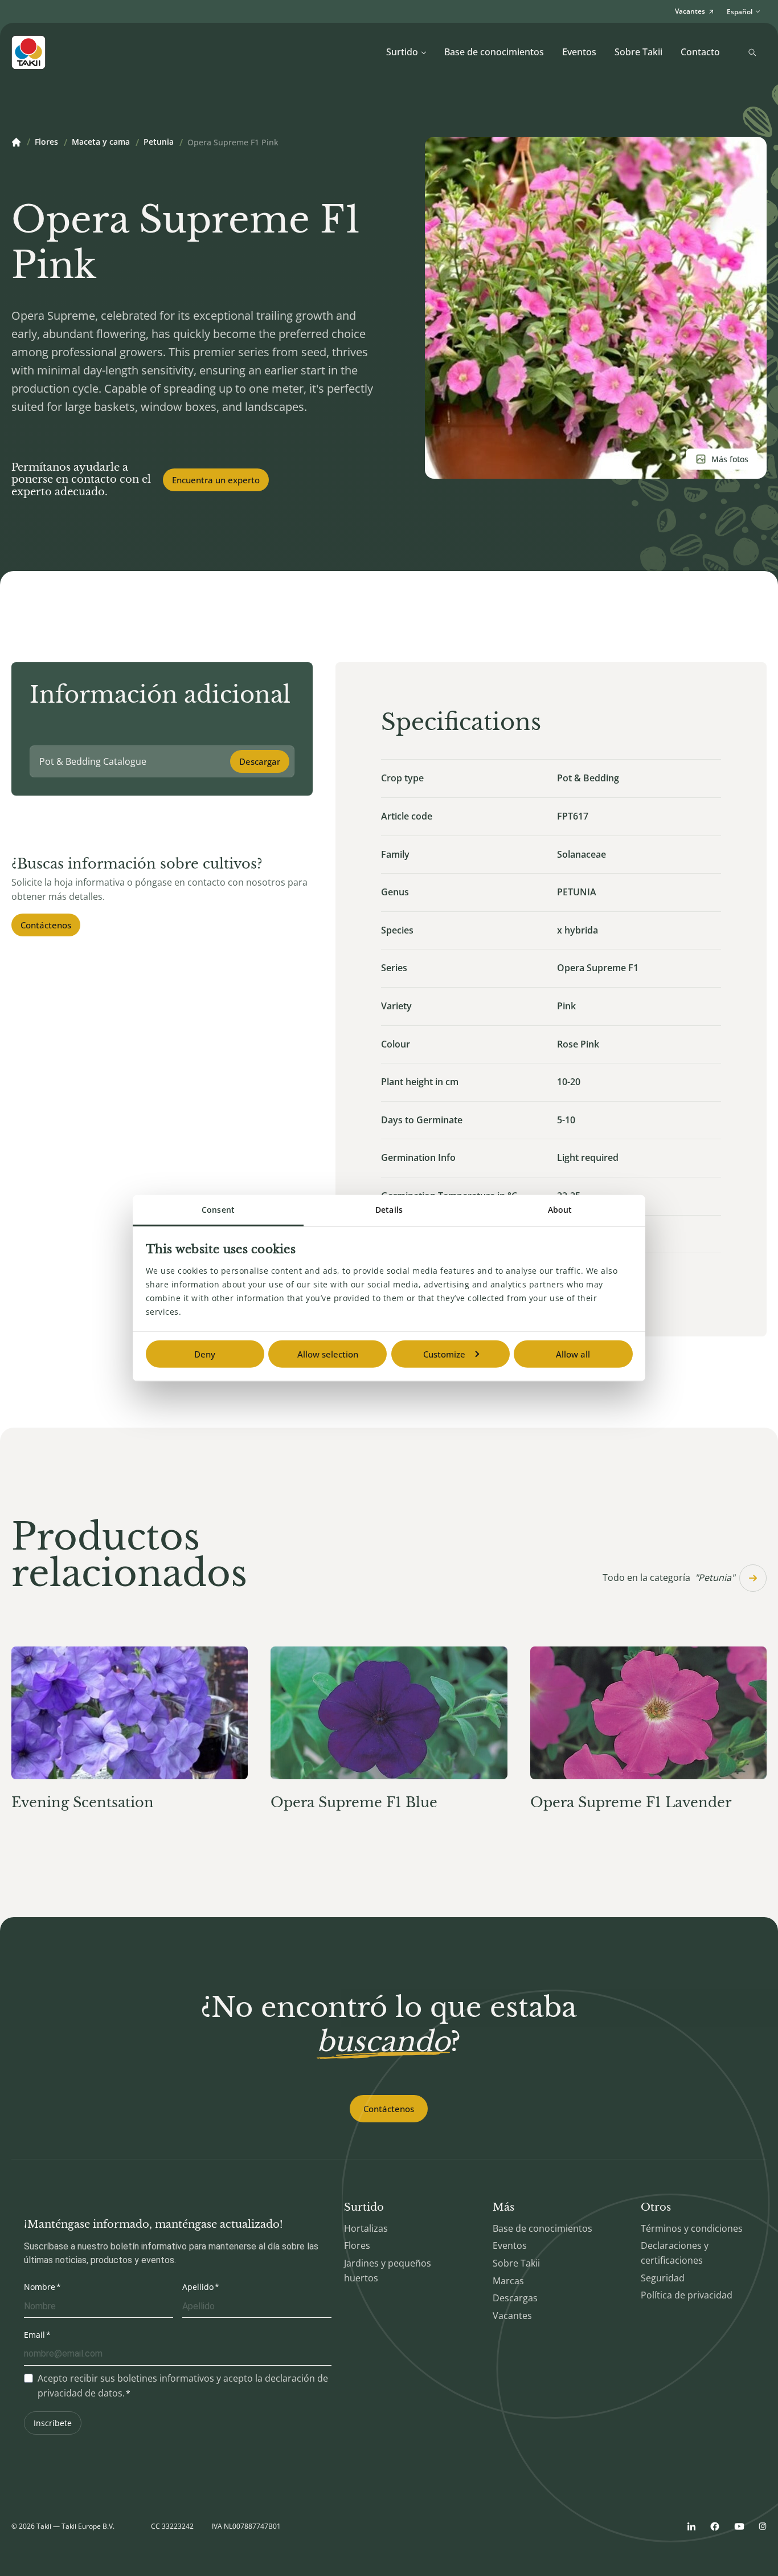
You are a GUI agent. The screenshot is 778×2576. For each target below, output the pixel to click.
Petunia (159, 142)
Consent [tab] (218, 1210)
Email (34, 2335)
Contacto (700, 52)
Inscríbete (53, 2423)
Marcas (508, 2281)
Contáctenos (46, 925)
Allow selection (328, 1354)
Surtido (402, 52)
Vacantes (512, 2316)
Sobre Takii (638, 52)
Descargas (515, 2298)
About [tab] (560, 1210)
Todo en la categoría (669, 1578)
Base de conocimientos (494, 52)
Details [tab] (389, 1210)
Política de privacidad (687, 2295)
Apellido (198, 2287)
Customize (444, 1354)
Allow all (573, 1354)
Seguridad (663, 2278)
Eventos (579, 52)
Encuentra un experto (216, 480)
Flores (46, 142)
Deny (205, 1354)
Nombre (40, 2287)
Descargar (260, 761)
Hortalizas (366, 2228)
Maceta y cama (101, 142)
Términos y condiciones (692, 2228)
